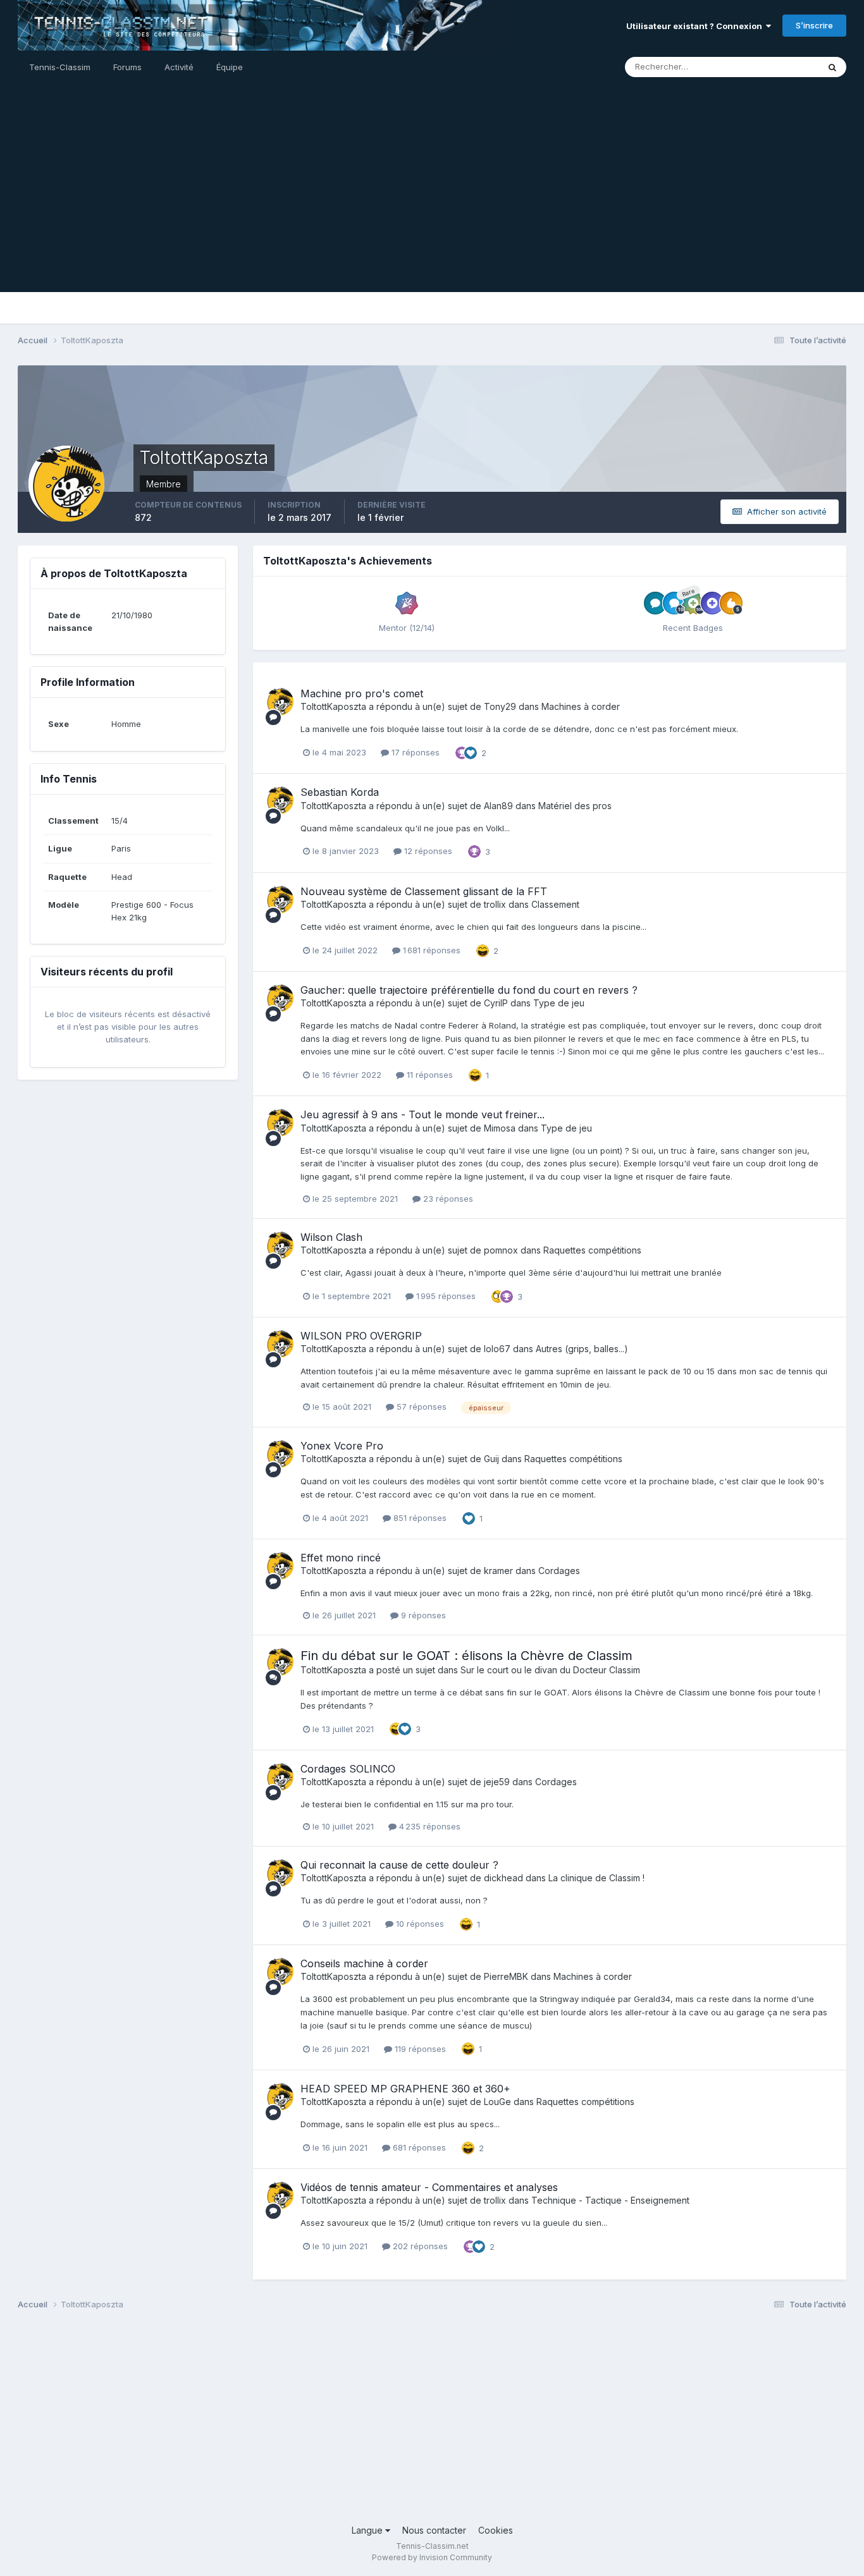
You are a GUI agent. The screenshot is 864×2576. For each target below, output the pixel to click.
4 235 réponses (429, 1826)
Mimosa (500, 1128)
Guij (491, 1459)
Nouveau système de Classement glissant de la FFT (424, 891)
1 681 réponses (430, 950)
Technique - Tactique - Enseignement (610, 2200)
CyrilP (496, 1003)
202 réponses (419, 2246)
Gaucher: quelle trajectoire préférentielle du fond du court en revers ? (469, 990)
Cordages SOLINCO (348, 1769)
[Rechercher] (832, 67)
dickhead (503, 1878)
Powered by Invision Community (432, 2557)
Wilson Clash (331, 1237)
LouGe (497, 2102)
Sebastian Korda (340, 792)
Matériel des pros (575, 806)
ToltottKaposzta (333, 706)
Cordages (559, 1571)
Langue (368, 2530)
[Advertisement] (432, 204)
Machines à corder (581, 706)
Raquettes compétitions (592, 1250)
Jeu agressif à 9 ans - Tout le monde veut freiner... (423, 1114)
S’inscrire (814, 25)
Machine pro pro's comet (362, 693)
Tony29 (500, 706)
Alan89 (498, 806)
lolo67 (497, 1349)
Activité (179, 67)
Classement (555, 904)
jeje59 (497, 1782)
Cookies (496, 2530)
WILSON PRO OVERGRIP (361, 1336)
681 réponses (418, 2147)
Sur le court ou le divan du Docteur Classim (550, 1670)
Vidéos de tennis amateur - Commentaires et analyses (429, 2187)
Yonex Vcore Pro (342, 1446)
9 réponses (422, 1615)
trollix (495, 904)
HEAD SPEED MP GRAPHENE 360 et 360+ (405, 2089)
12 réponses (427, 851)
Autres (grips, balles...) (582, 1349)
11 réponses (429, 1075)
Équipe (230, 67)
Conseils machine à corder (364, 1963)
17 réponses (414, 752)
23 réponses (447, 1199)
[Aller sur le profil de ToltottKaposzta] (280, 702)
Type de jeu (559, 1003)
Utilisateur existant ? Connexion (696, 26)
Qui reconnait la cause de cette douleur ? (399, 1865)
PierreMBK (506, 1976)
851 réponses (419, 1518)
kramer (498, 1571)
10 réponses (419, 1924)
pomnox (501, 1250)
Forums (127, 67)
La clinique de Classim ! (596, 1878)
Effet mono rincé (341, 1558)
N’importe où (777, 67)
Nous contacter (434, 2530)
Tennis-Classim (60, 67)
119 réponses (419, 2049)
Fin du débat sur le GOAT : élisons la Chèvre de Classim (466, 1656)
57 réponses (420, 1407)
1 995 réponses (445, 1296)
